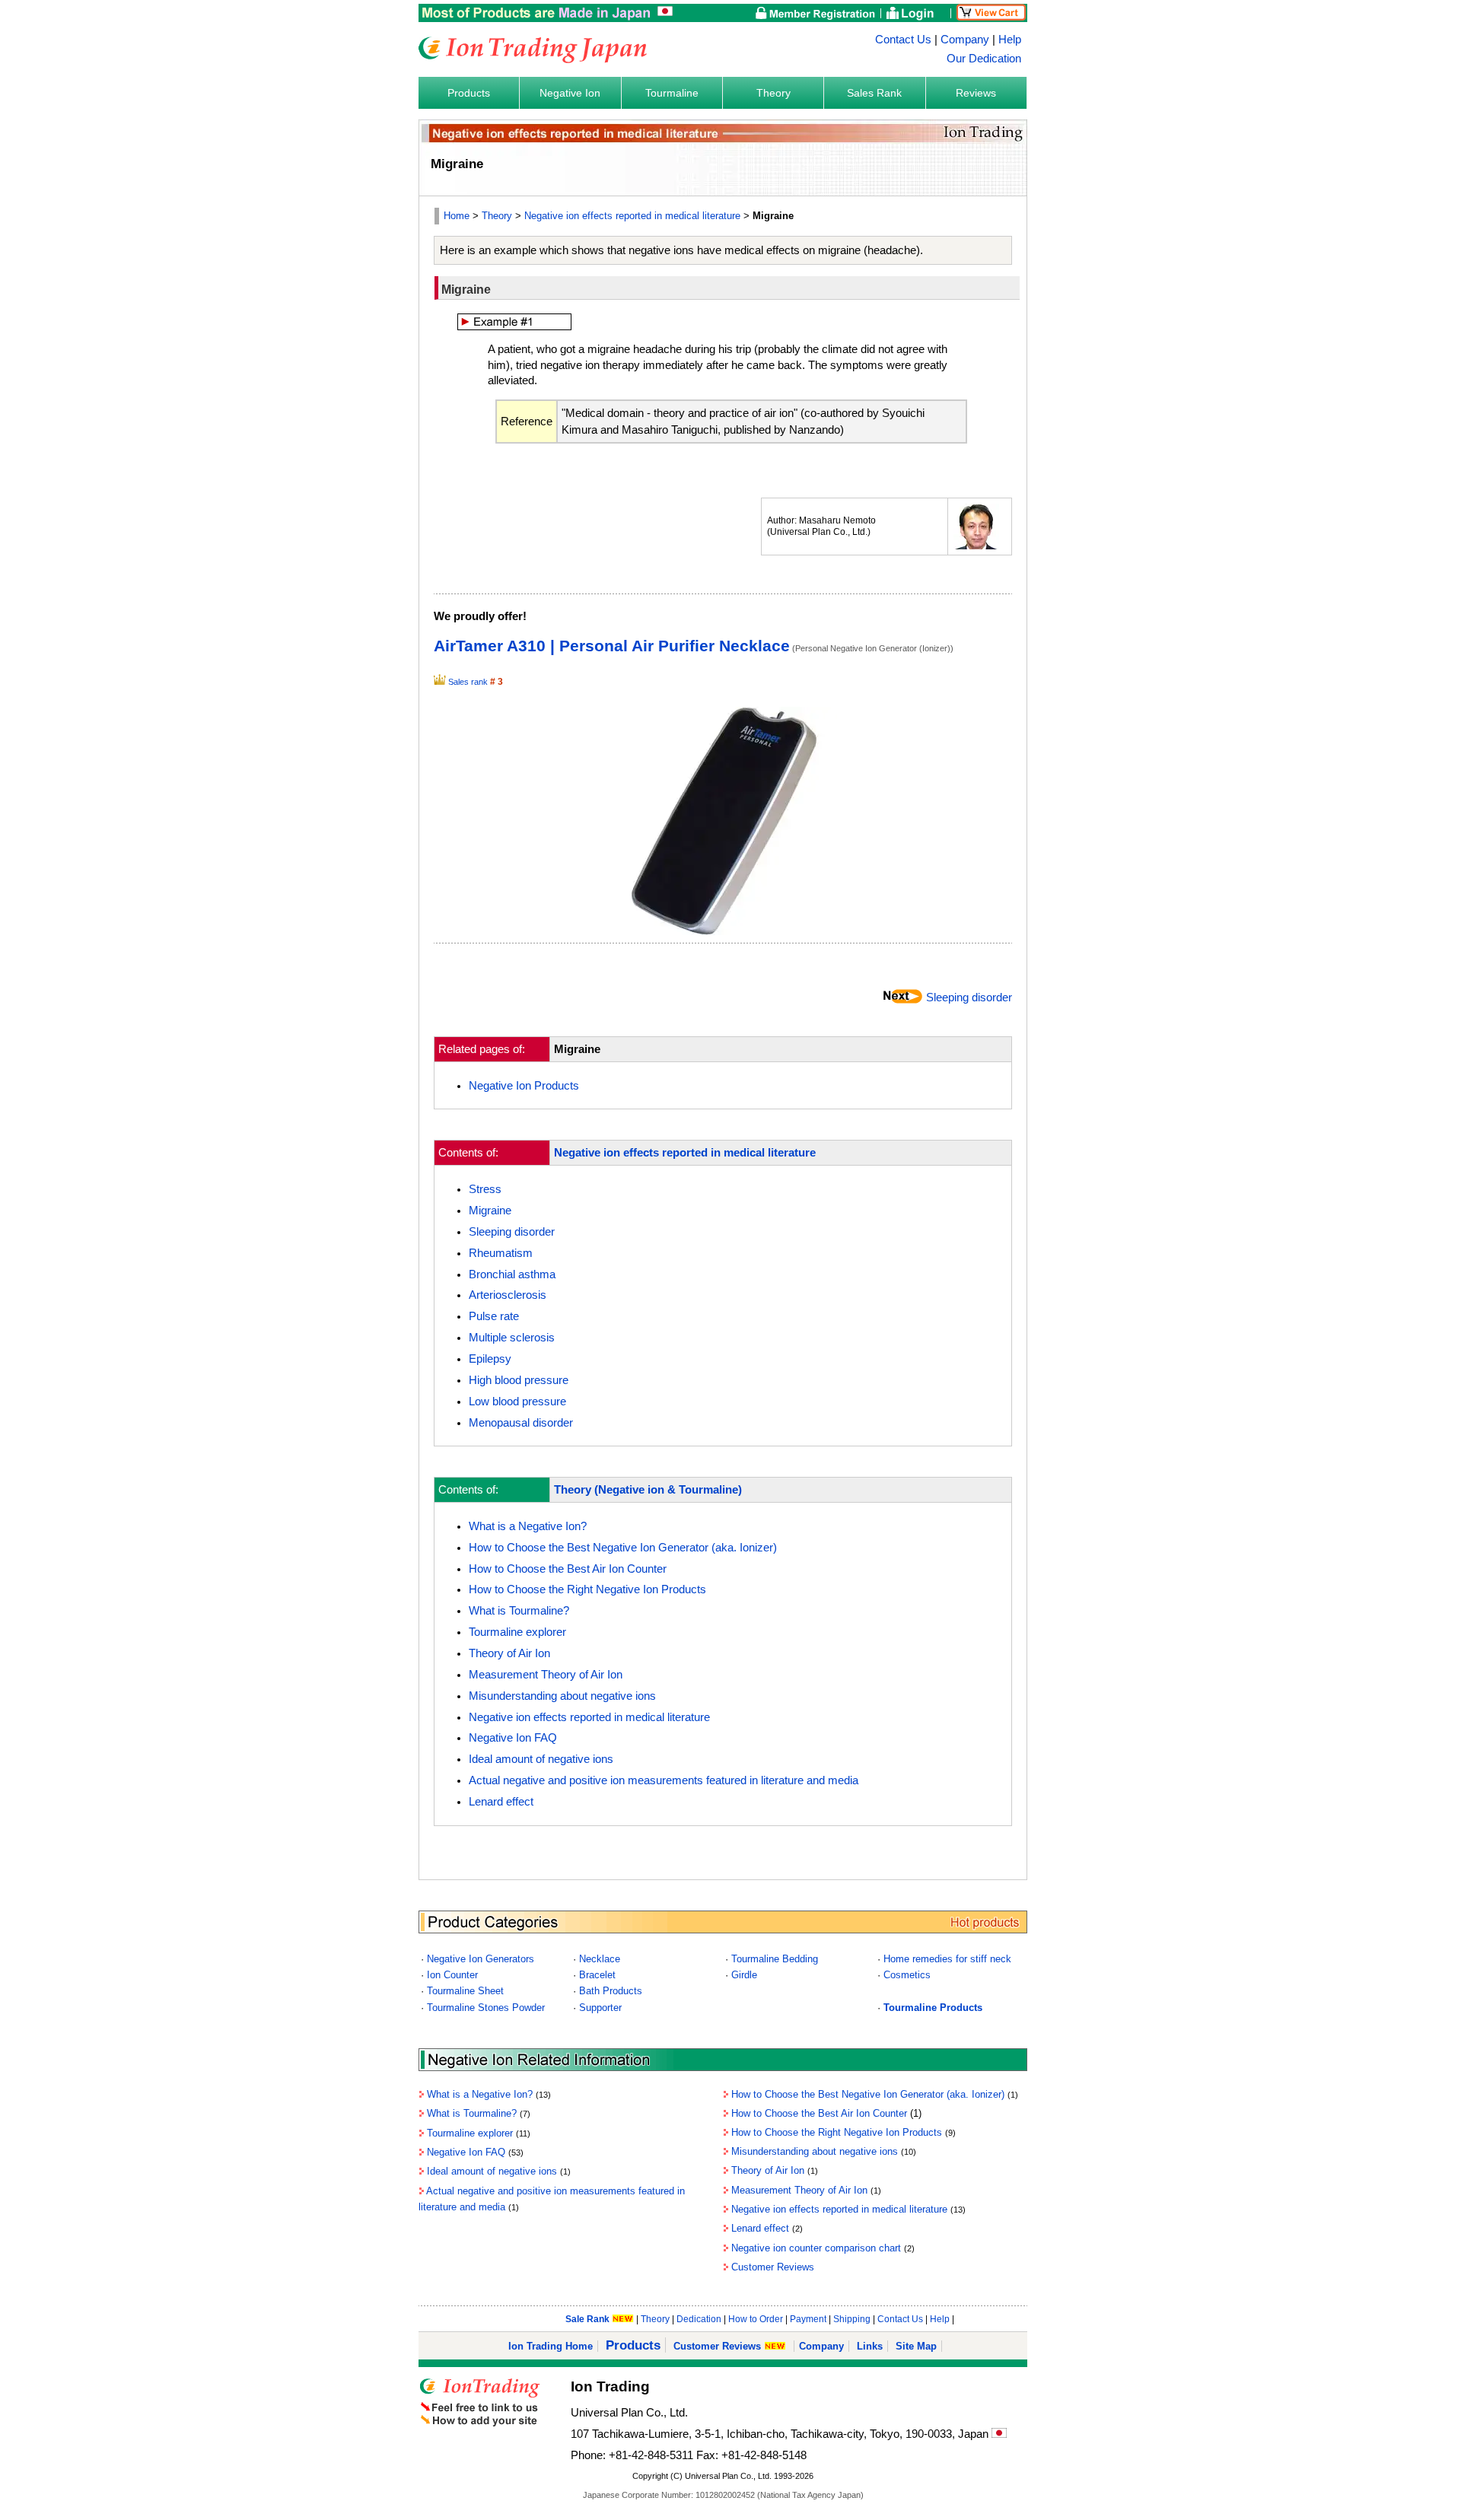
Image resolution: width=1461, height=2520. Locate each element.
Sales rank (468, 682)
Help (1010, 40)
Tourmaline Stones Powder (486, 2008)
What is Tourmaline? (519, 1611)
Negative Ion (570, 93)
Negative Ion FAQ (513, 1738)
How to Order (756, 2319)
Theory (773, 93)
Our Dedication (984, 59)
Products (469, 93)
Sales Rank (874, 93)
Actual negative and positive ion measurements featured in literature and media (664, 1780)
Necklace (600, 1959)
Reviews (976, 93)
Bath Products (611, 1991)
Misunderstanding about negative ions (562, 1696)
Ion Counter (452, 1975)
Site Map (916, 2346)
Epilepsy (490, 1359)
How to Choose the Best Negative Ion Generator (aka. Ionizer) (623, 1548)
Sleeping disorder (969, 998)
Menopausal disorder (521, 1423)
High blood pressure (519, 1380)
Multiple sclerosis (512, 1338)
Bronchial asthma (512, 1274)
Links (870, 2346)
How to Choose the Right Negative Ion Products (587, 1589)
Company (965, 40)
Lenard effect (501, 1802)
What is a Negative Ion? (528, 1526)
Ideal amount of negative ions (541, 1759)
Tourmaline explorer (517, 1632)
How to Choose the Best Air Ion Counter (568, 1569)
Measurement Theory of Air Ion (546, 1675)
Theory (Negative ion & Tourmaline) (648, 1490)
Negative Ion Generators (481, 1959)
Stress (485, 1189)
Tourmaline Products (933, 2008)
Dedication (699, 2319)
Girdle (744, 1975)
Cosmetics (907, 1975)
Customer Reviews (773, 2267)
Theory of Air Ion (509, 1653)
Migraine (490, 1211)
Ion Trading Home (551, 2346)
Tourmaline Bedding (775, 1959)
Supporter (600, 2008)
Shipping (852, 2319)
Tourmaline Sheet (465, 1991)
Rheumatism (501, 1253)
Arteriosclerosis (508, 1295)
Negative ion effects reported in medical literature (632, 216)
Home (457, 216)
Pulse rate (494, 1316)
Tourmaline (672, 93)
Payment (808, 2319)
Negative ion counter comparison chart (816, 2248)
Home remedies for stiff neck (947, 1959)
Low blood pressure (517, 1402)
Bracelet (597, 1975)
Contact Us (903, 40)
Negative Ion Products (524, 1086)
